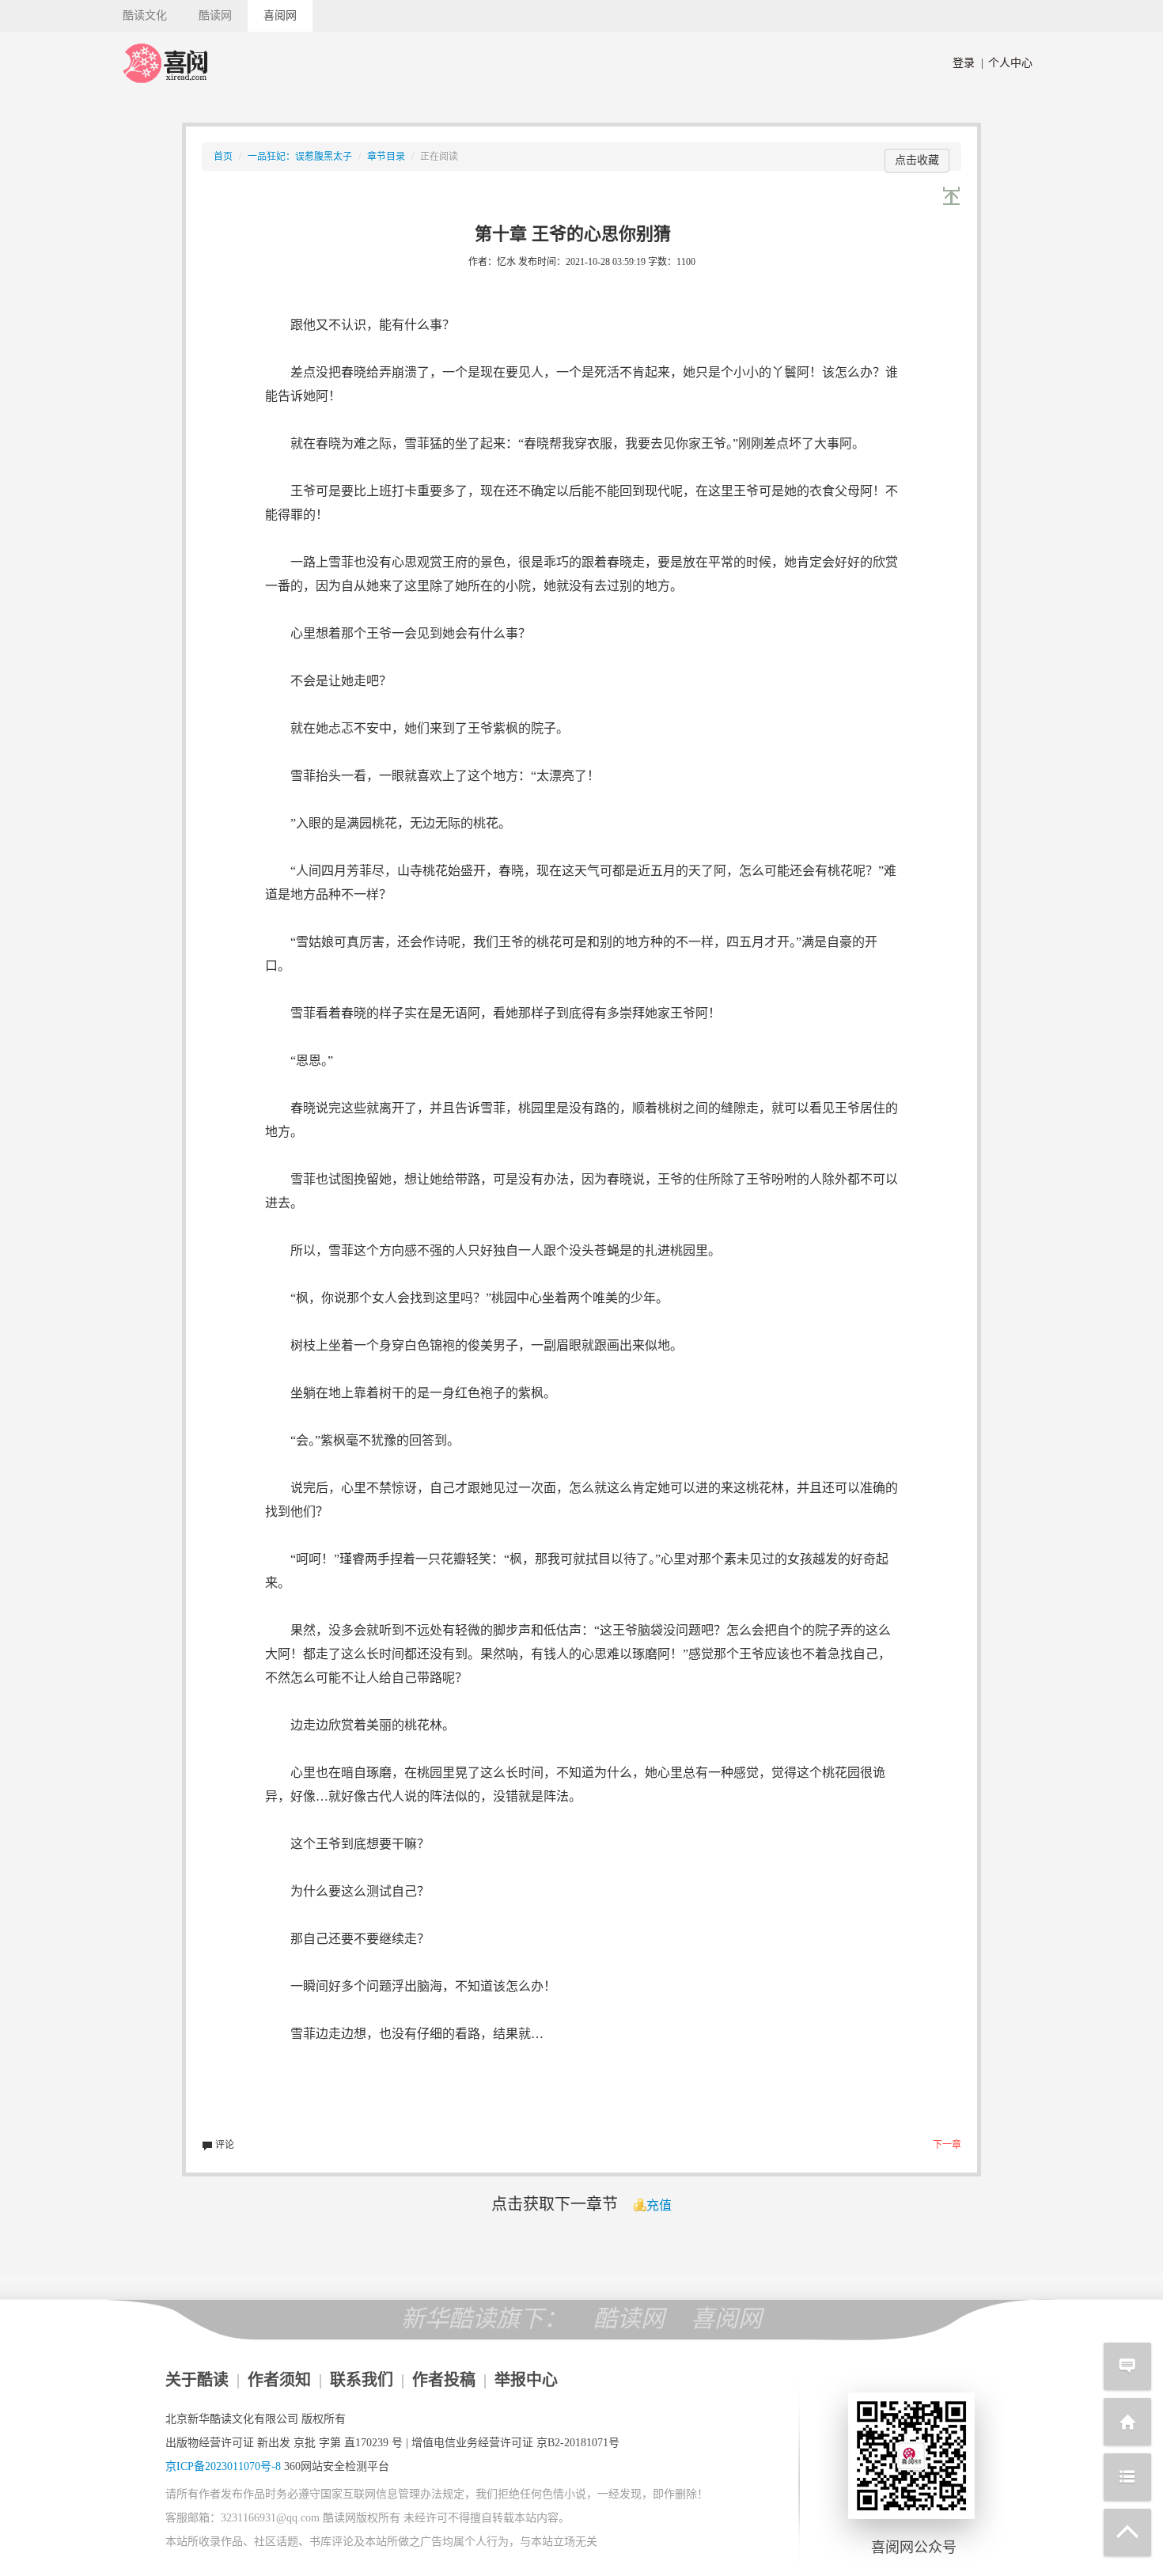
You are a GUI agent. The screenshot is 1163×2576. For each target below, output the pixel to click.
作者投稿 (444, 2380)
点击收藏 (917, 160)
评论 (224, 2145)
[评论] (1127, 2366)
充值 (659, 2205)
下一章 (947, 2145)
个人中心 (1007, 63)
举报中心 (526, 2380)
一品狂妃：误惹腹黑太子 (300, 157)
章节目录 (386, 157)
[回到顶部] (1127, 2532)
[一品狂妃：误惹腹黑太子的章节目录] (1127, 2477)
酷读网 (215, 15)
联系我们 (362, 2380)
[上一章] (952, 196)
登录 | (968, 63)
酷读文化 (145, 15)
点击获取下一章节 (555, 2204)
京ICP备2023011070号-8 (223, 2466)
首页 (223, 157)
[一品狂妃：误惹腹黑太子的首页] (1127, 2422)
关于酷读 (197, 2380)
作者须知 (279, 2380)
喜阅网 (280, 15)
